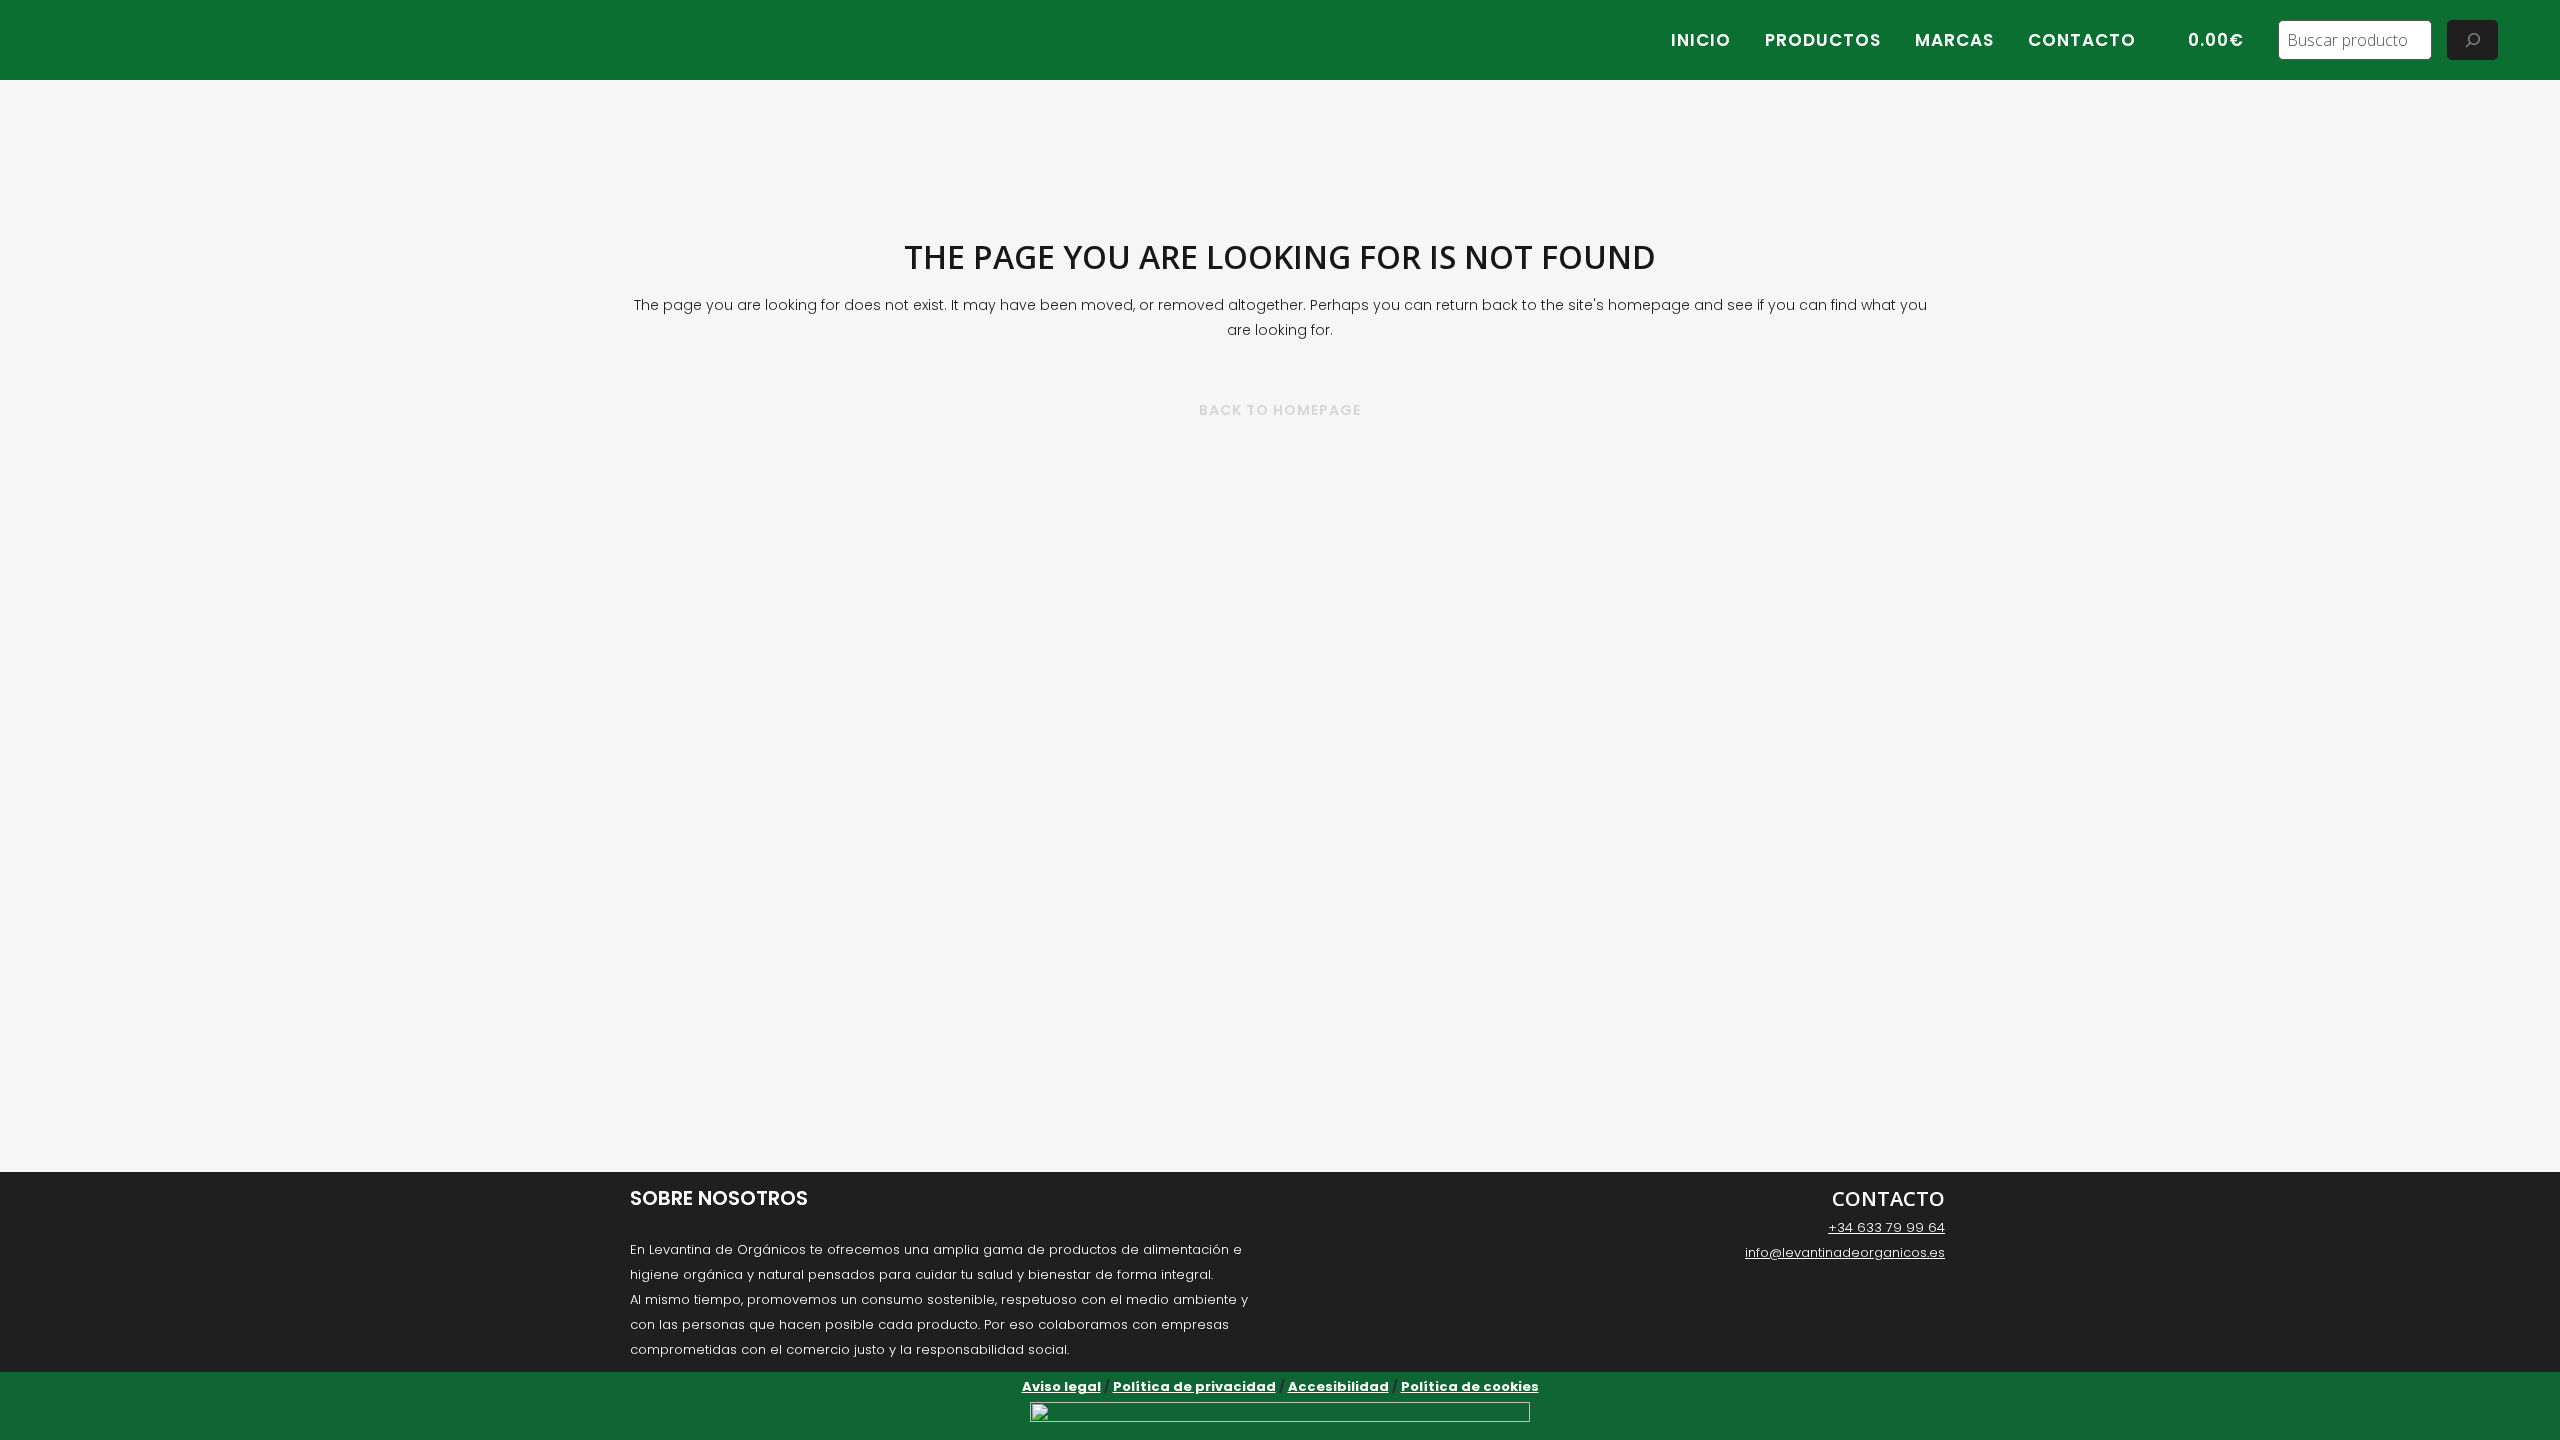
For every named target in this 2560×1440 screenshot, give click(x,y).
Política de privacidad (1194, 1386)
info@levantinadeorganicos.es (1845, 1252)
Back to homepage (1280, 410)
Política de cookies (1470, 1386)
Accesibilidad (1338, 1386)
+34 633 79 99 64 (1886, 1227)
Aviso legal (1061, 1386)
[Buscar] (2472, 40)
